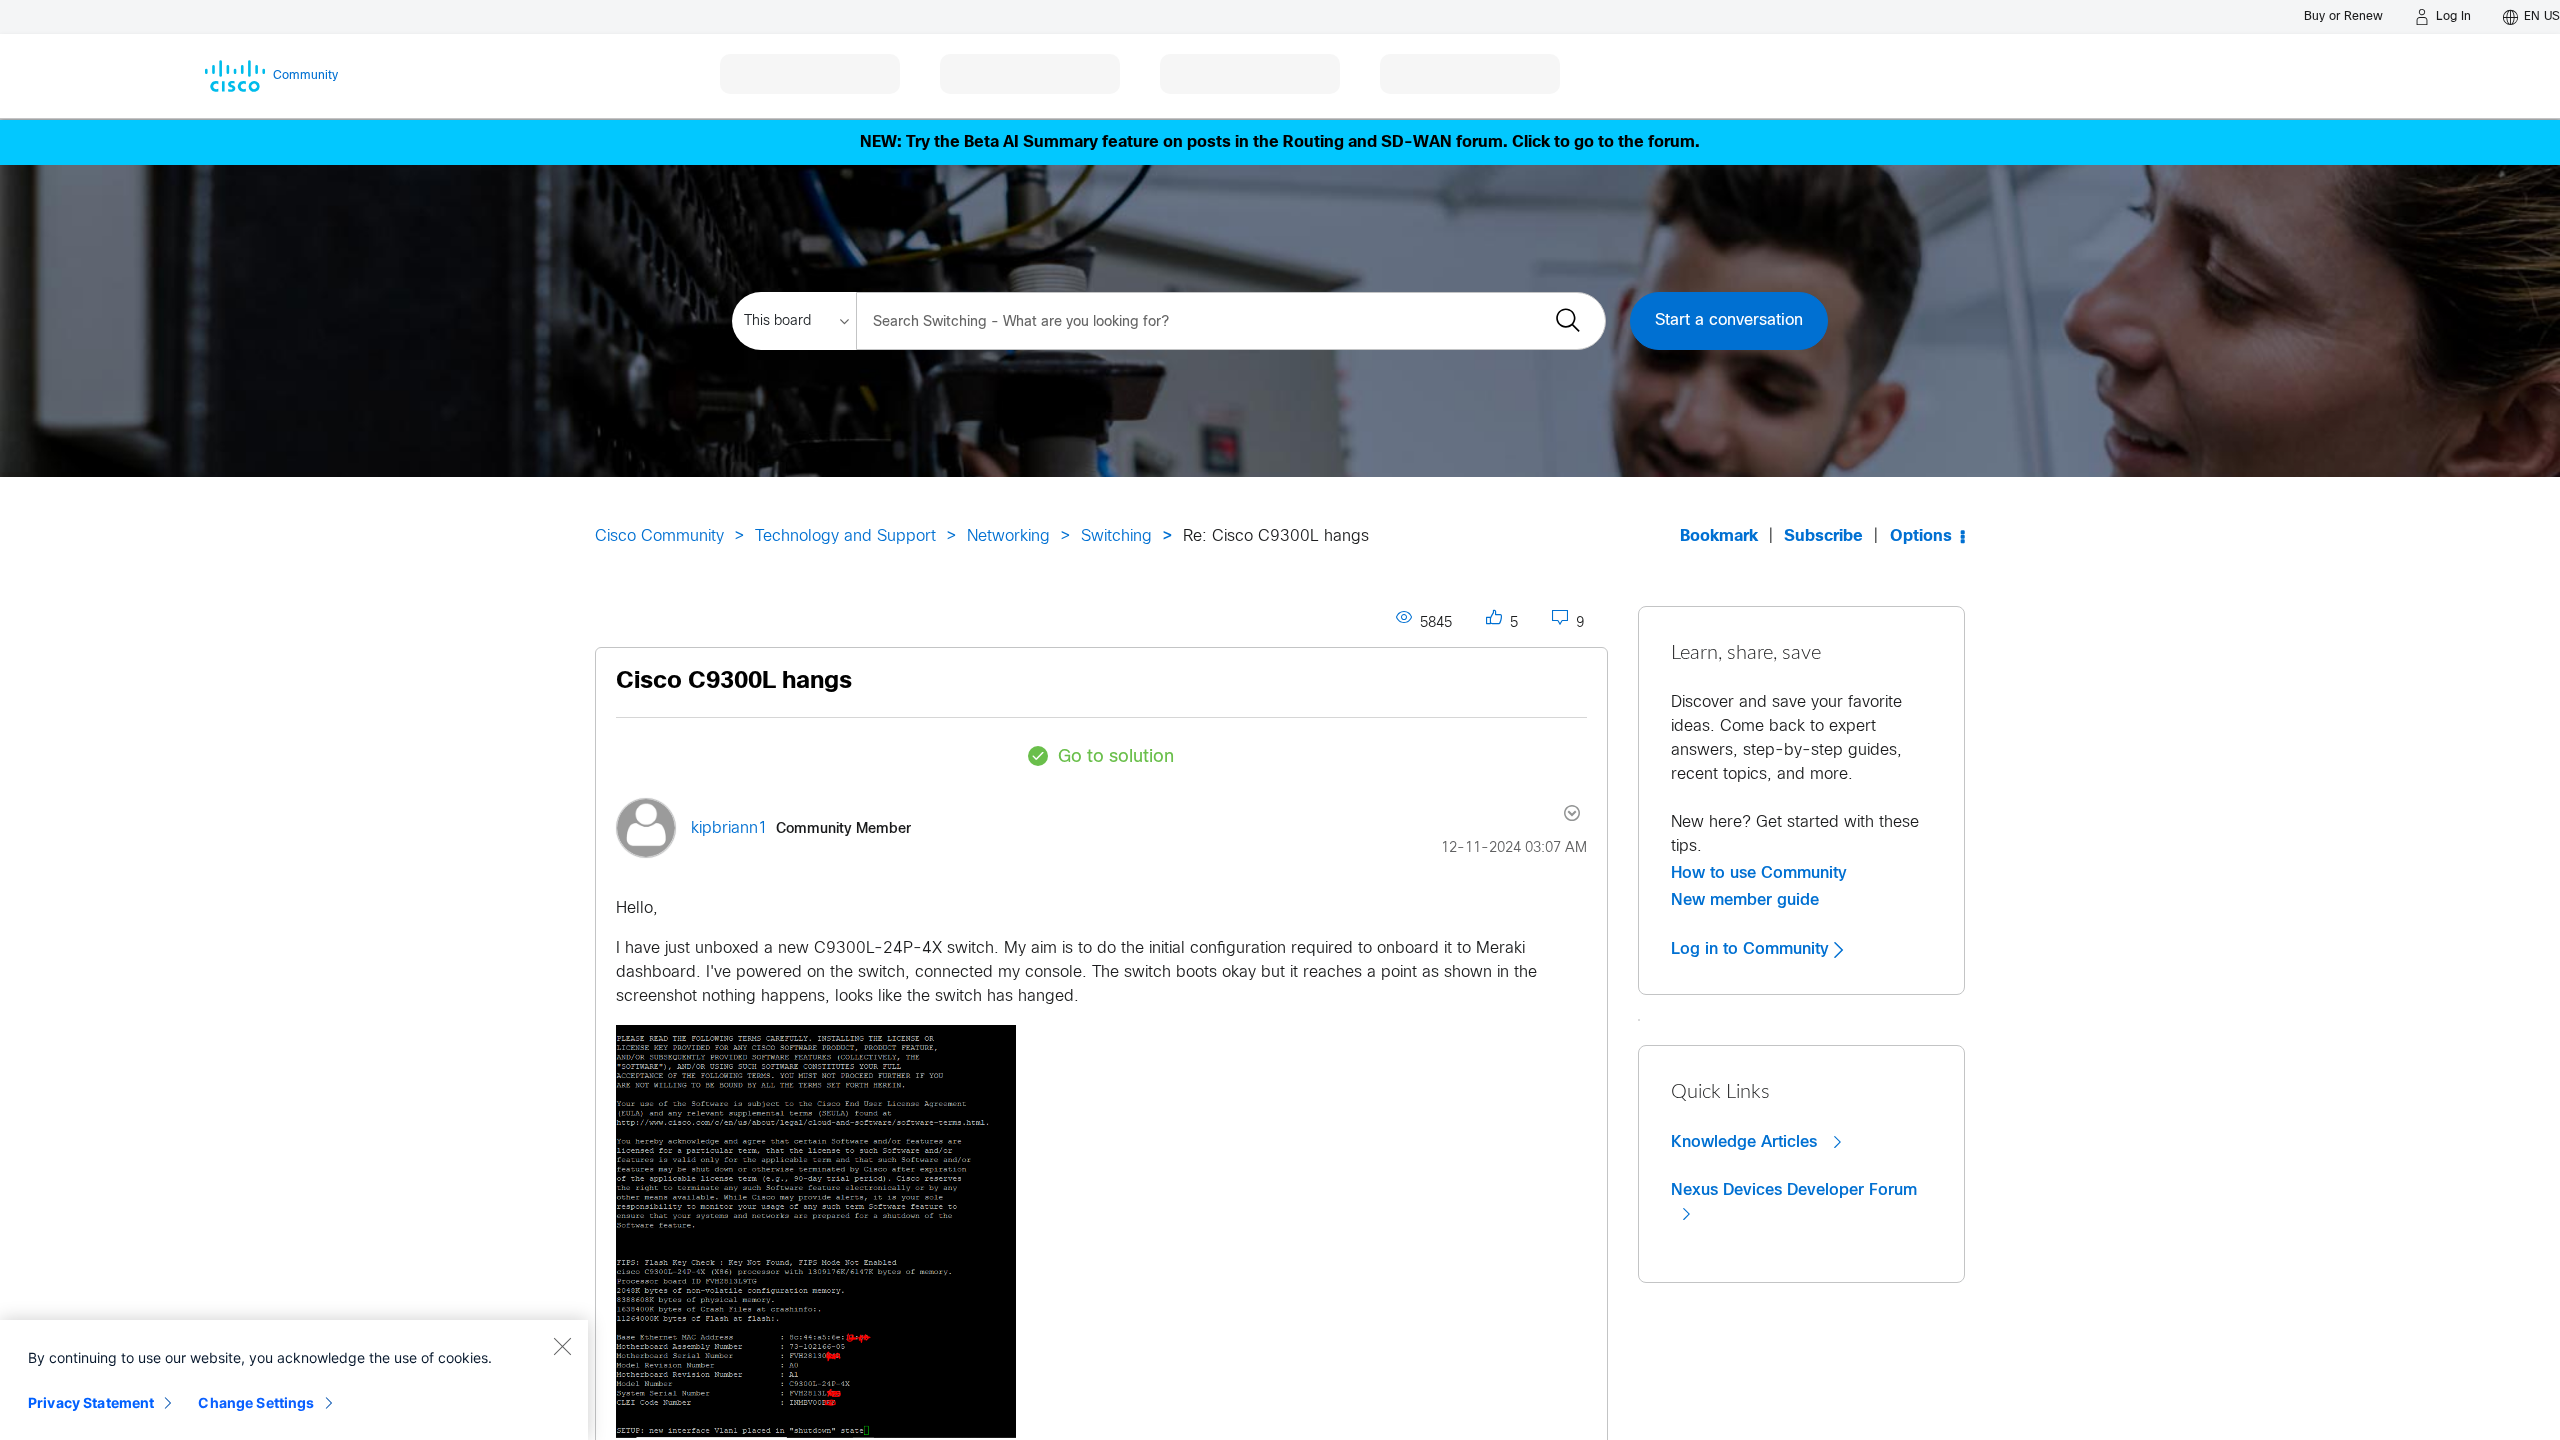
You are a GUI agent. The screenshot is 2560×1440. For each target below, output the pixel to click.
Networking (1008, 536)
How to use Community (1759, 873)
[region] (294, 1380)
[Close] (562, 1346)
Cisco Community (659, 536)
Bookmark (1719, 536)
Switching (1116, 536)
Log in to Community (1752, 949)
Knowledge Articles (1746, 1142)
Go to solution (1116, 757)
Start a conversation (1729, 320)
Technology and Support (845, 536)
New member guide (1745, 900)
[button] (816, 1231)
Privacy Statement (91, 1402)
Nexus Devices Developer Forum (1794, 1190)
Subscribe (1823, 536)
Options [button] (1921, 536)
